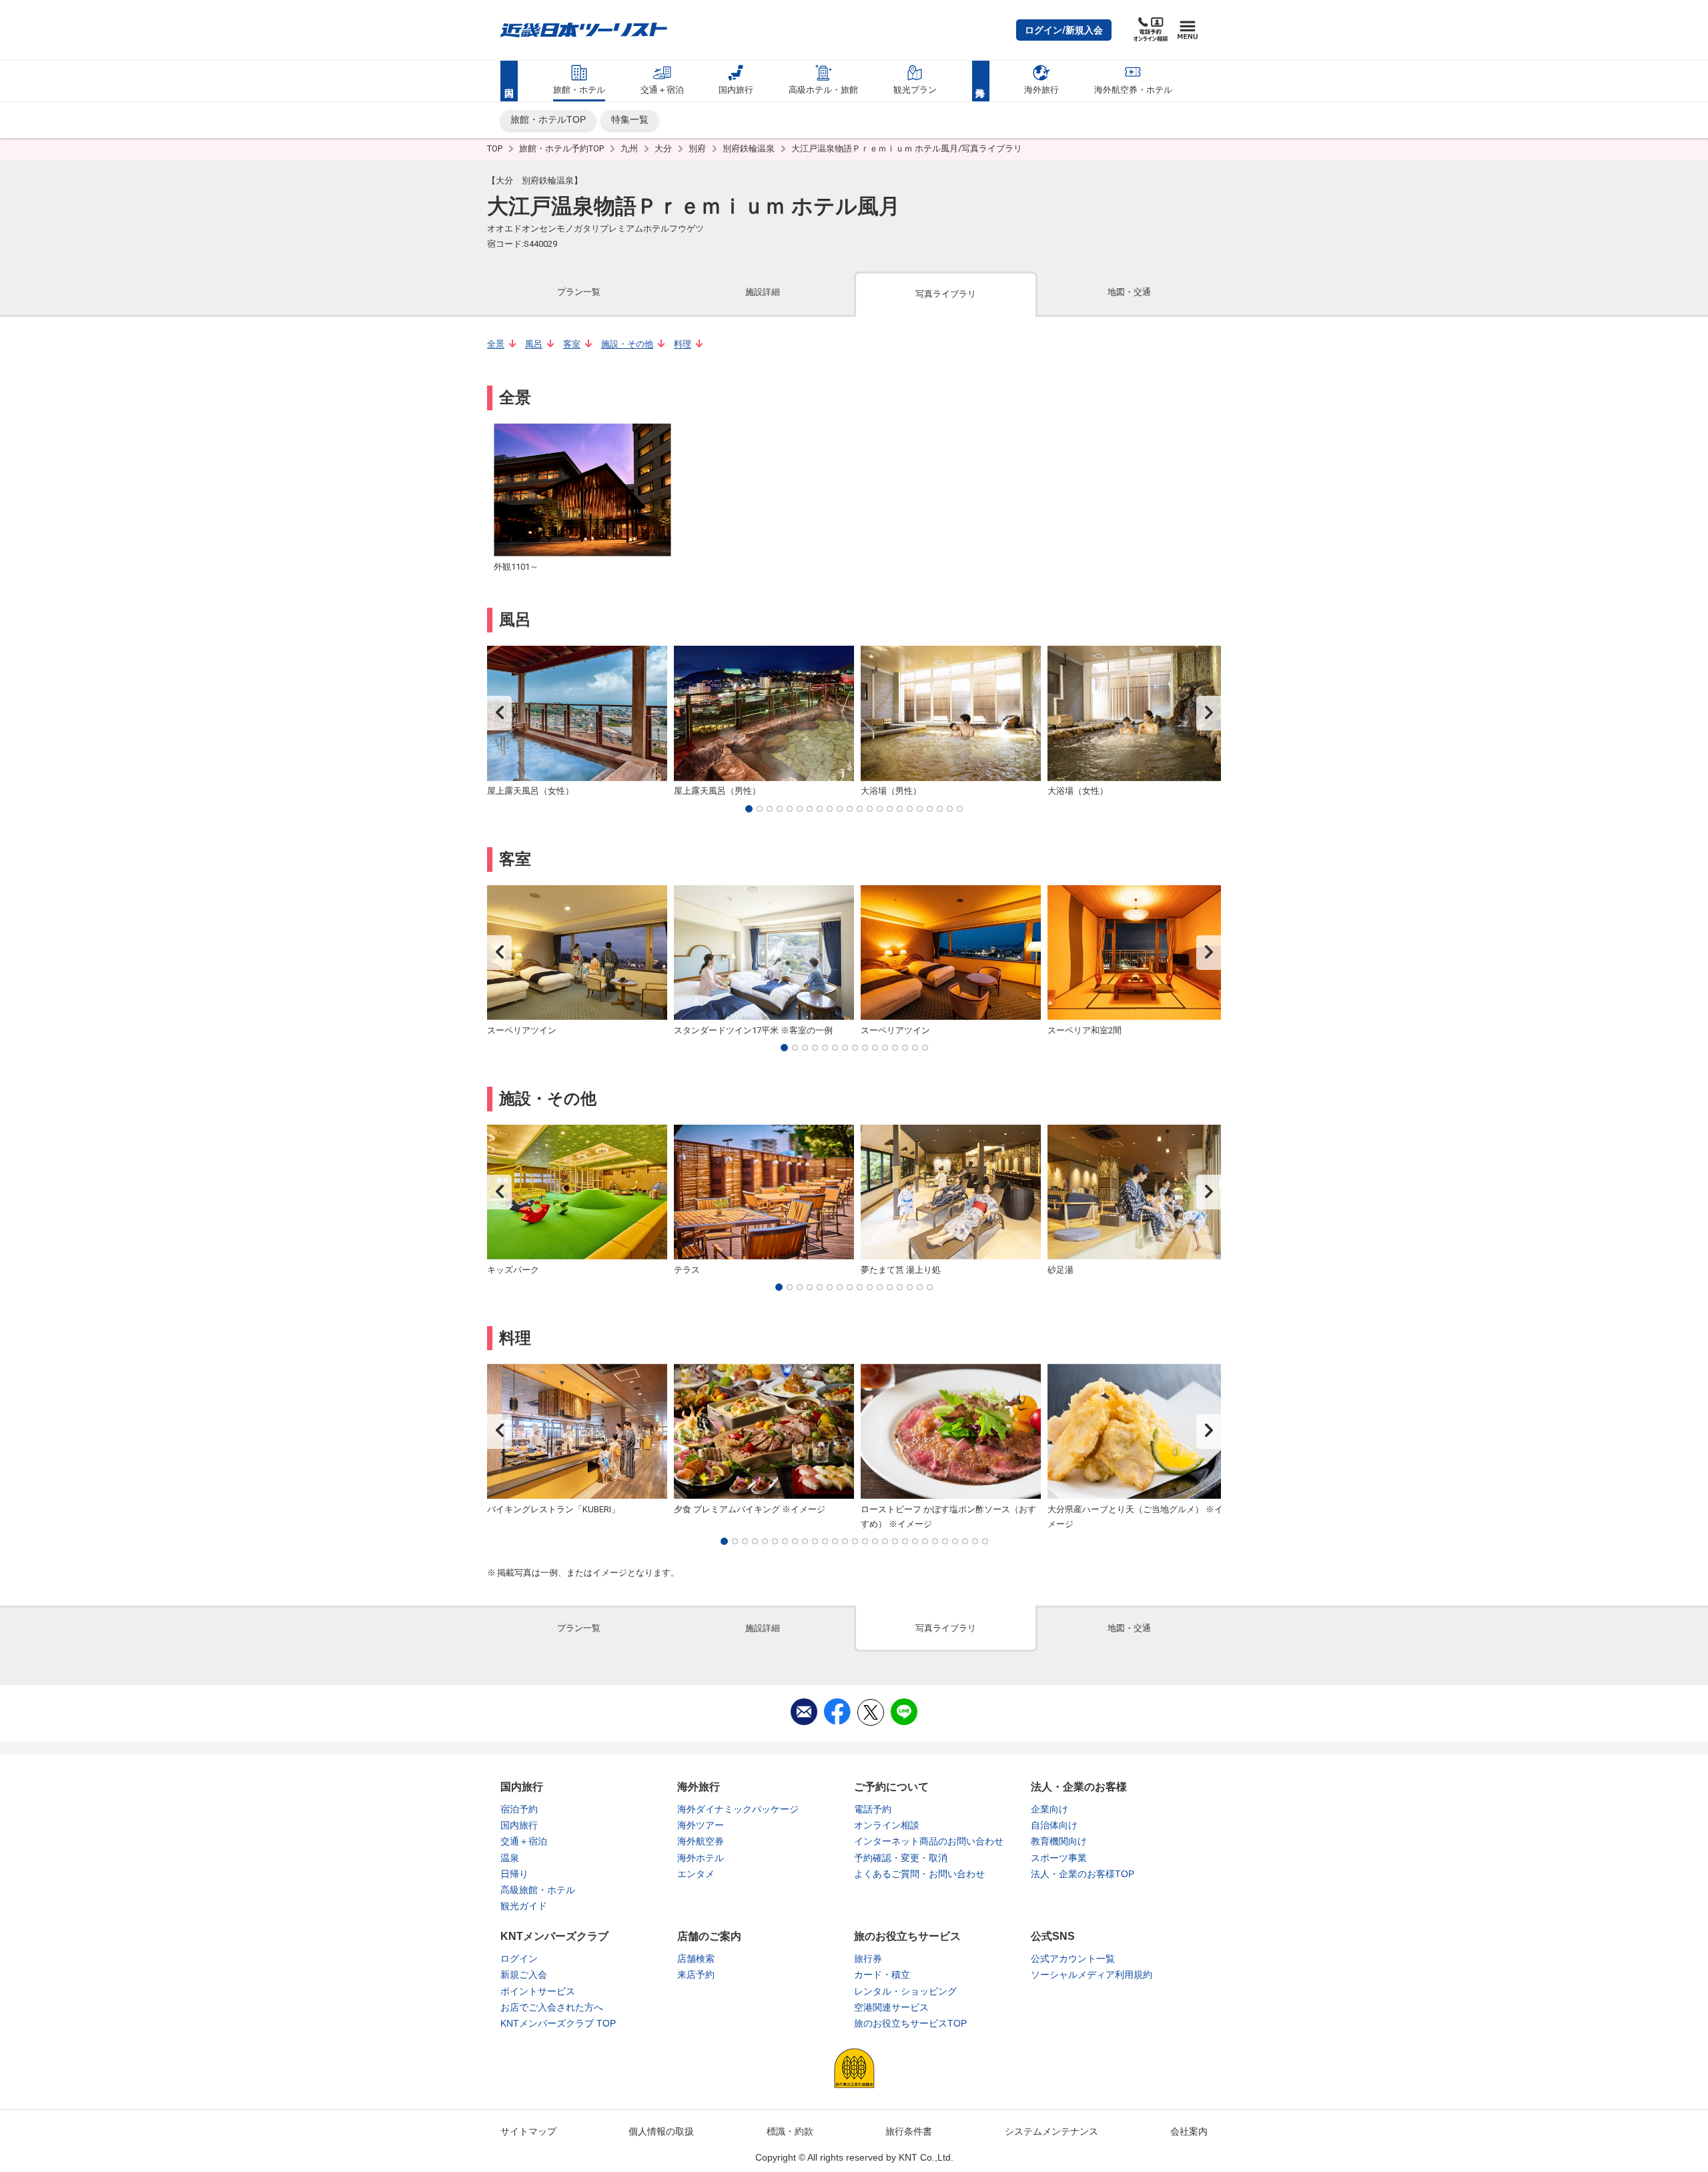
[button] (1064, 30)
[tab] (579, 293)
